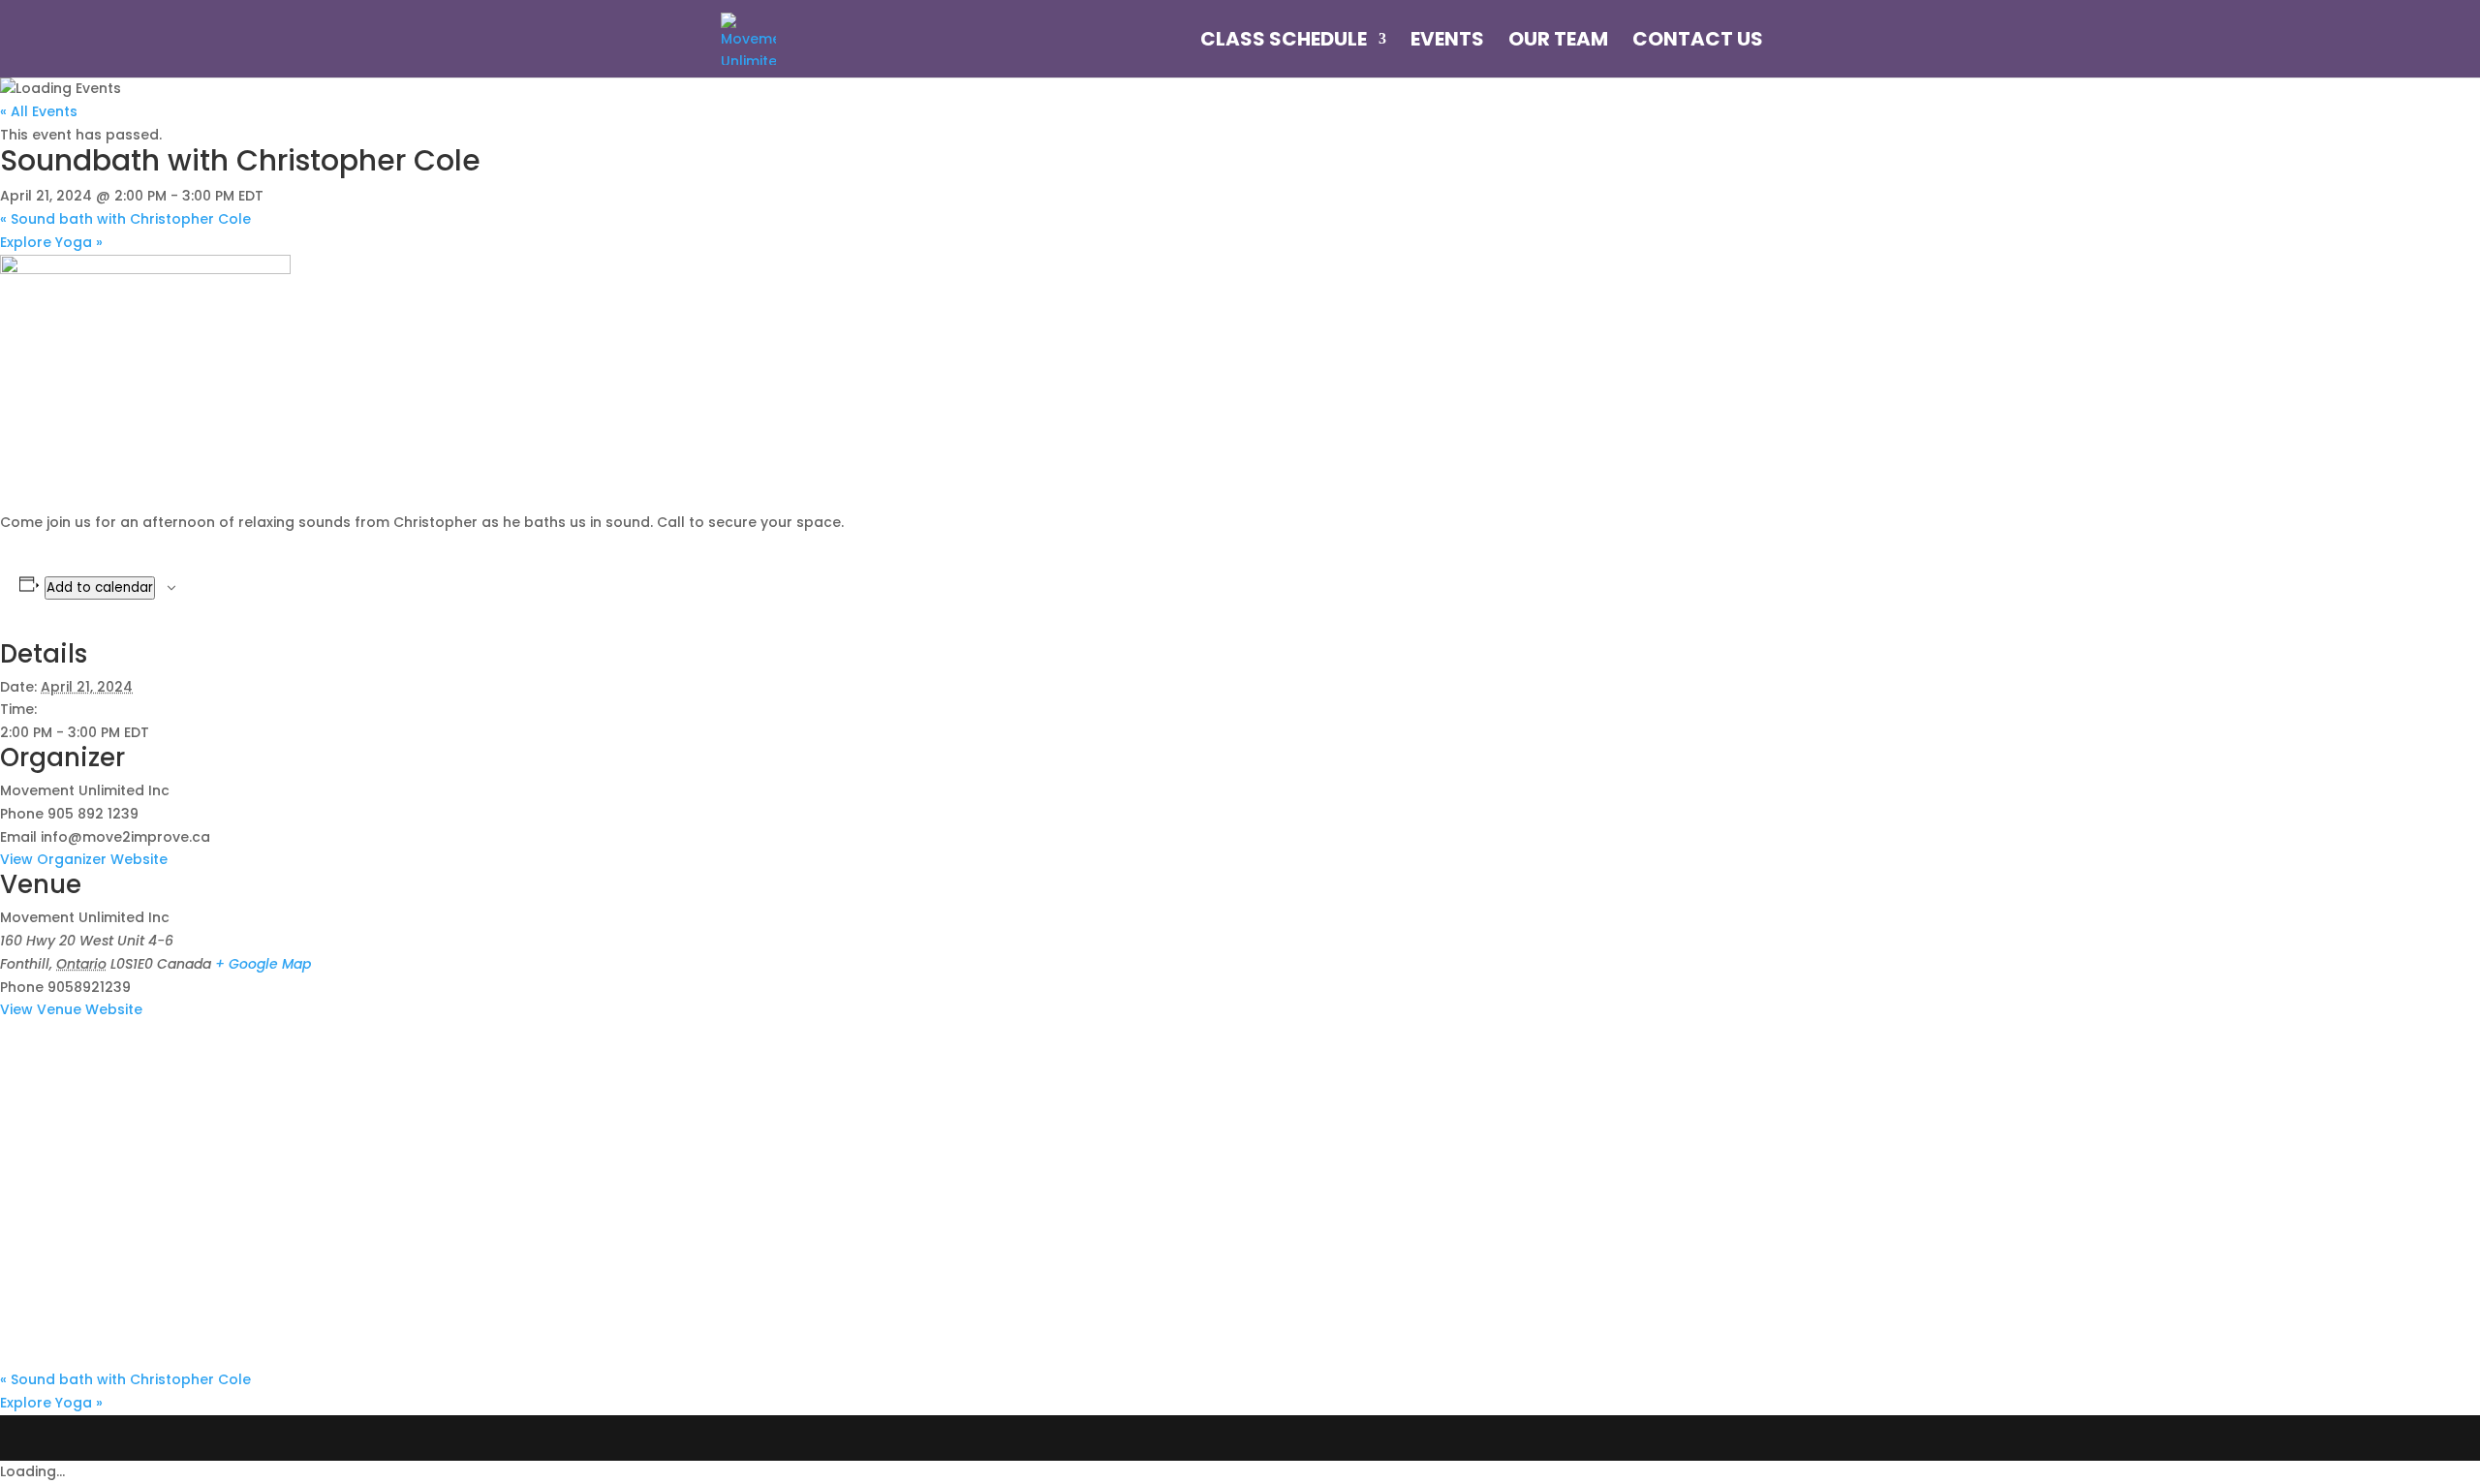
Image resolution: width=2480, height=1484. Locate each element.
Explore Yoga (51, 242)
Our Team (1558, 42)
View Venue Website (71, 1009)
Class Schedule (1284, 42)
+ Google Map (263, 964)
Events (1447, 42)
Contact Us (1698, 42)
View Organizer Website (84, 859)
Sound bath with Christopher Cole (125, 219)
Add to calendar (100, 587)
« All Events (39, 111)
